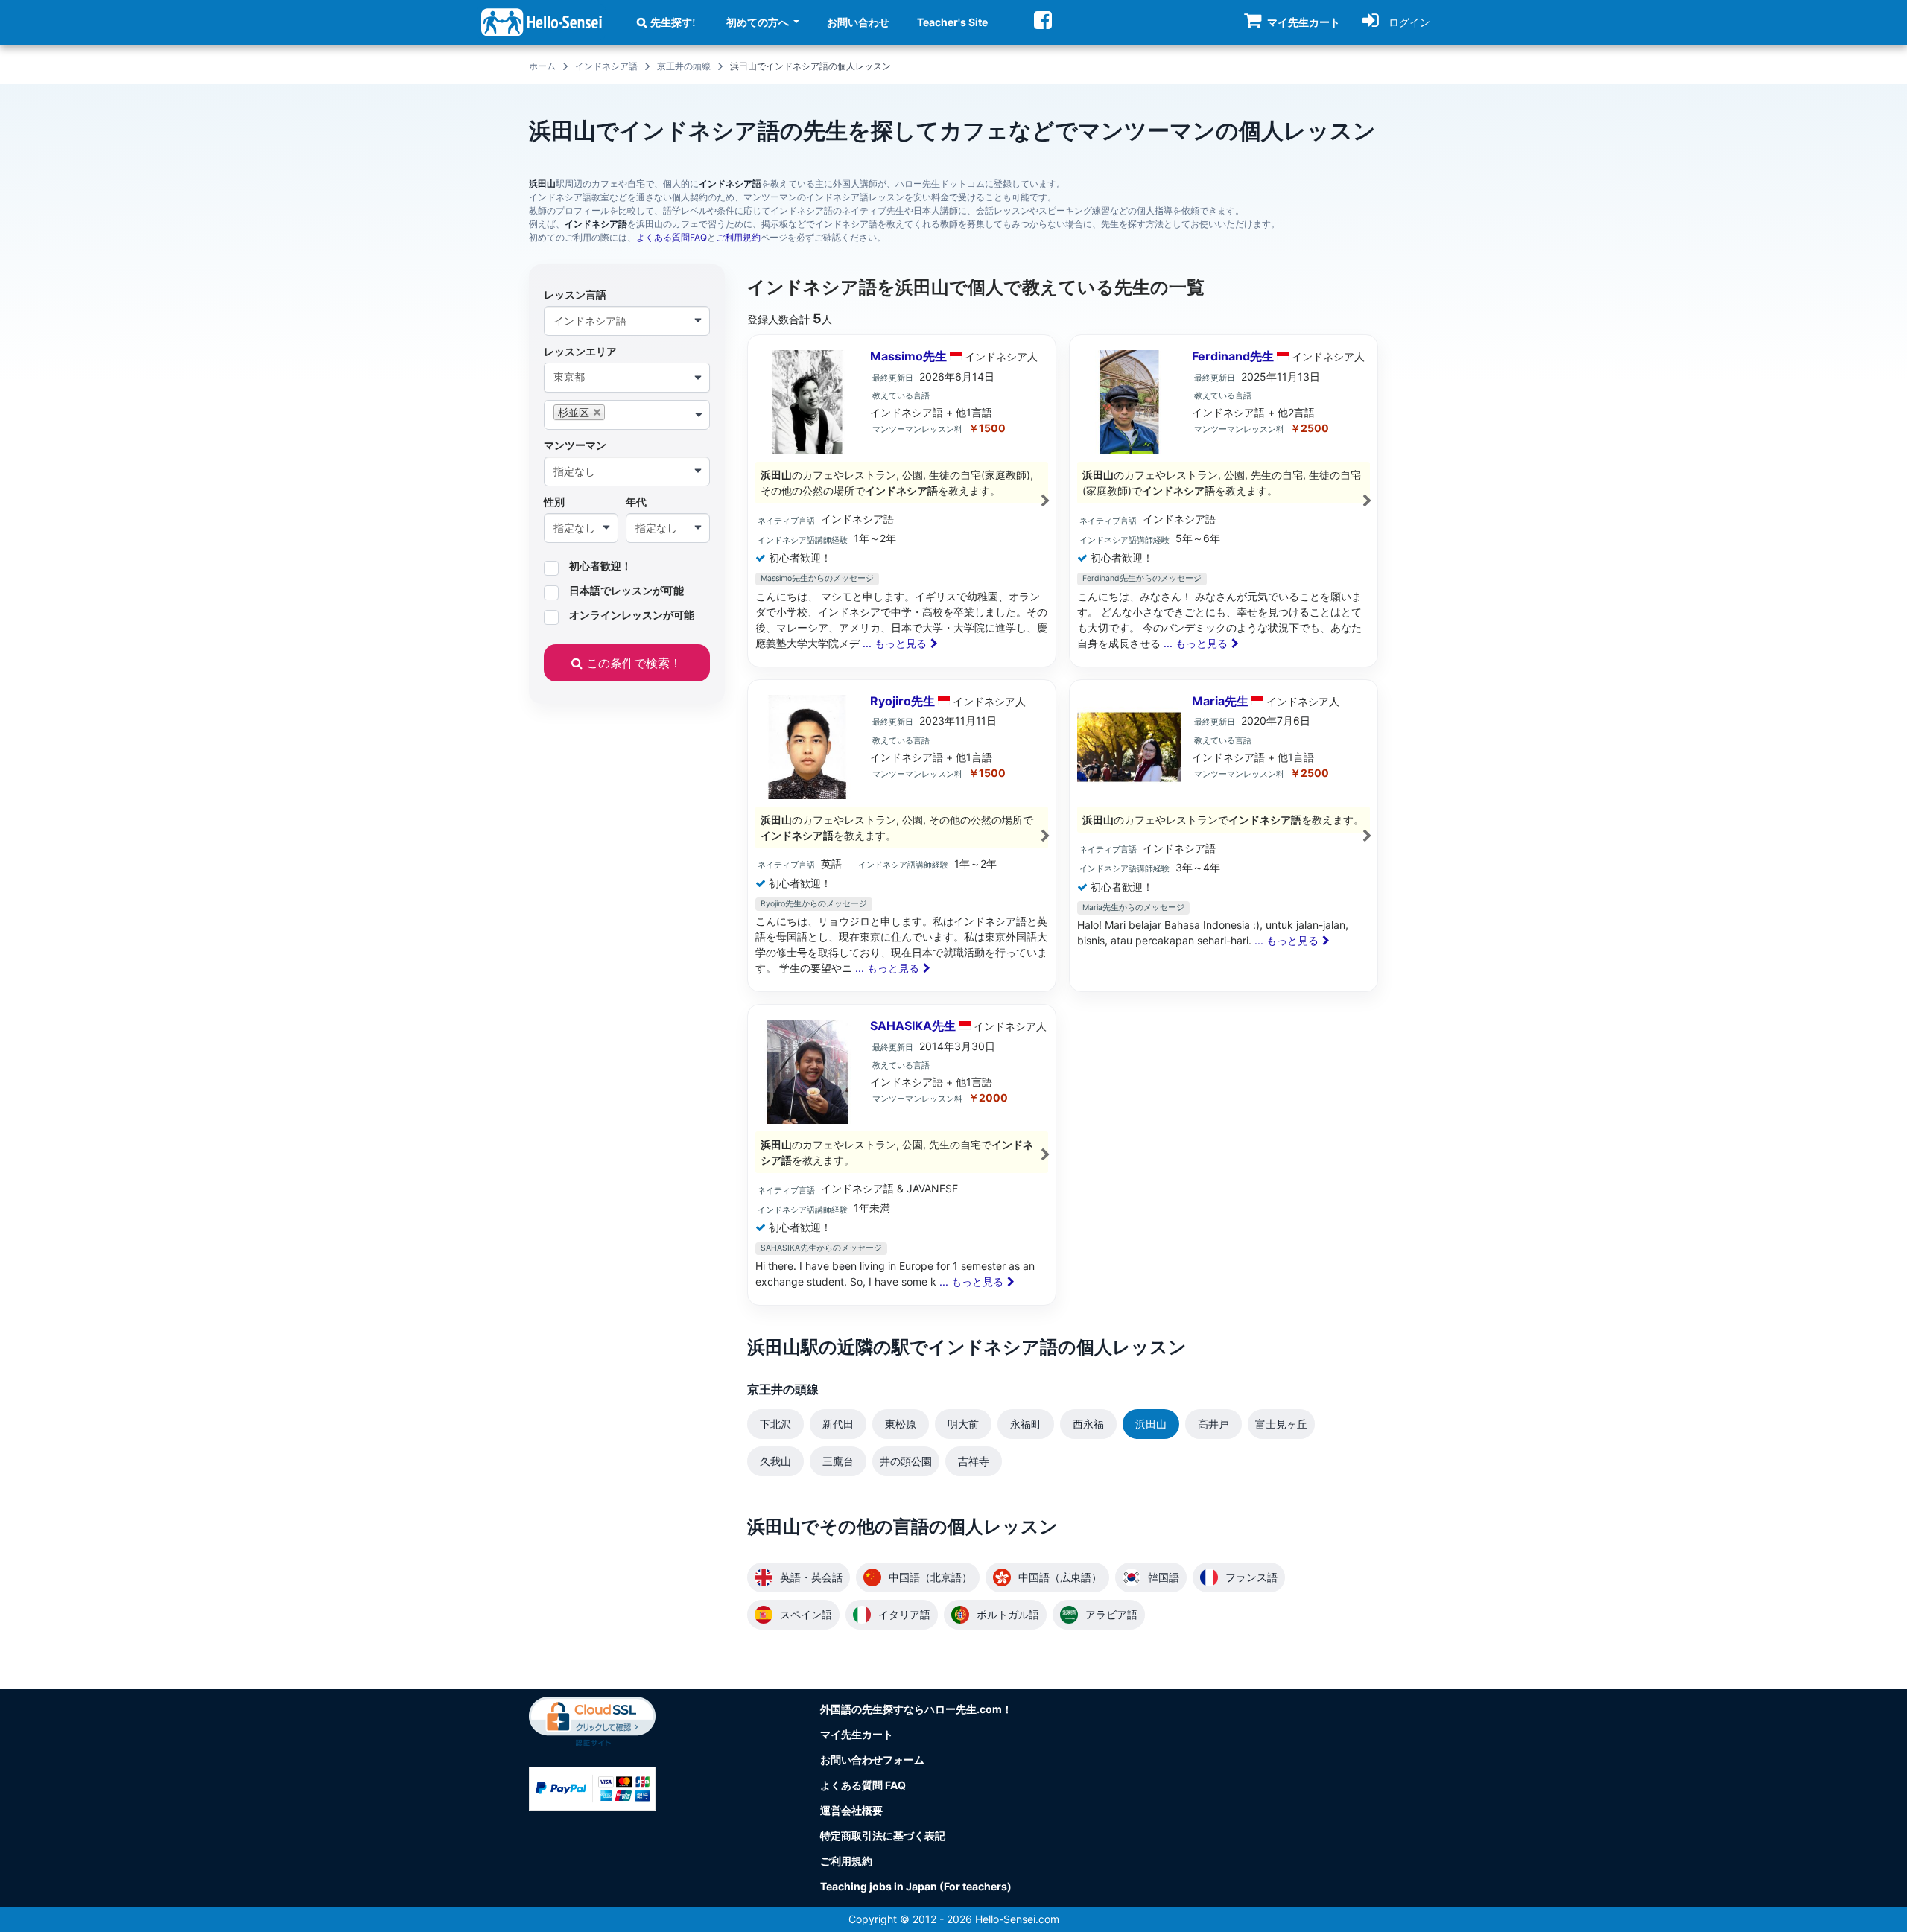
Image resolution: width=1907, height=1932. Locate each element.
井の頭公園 (906, 1461)
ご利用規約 (738, 237)
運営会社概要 (851, 1810)
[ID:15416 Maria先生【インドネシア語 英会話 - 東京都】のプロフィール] (1224, 836)
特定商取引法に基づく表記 (883, 1836)
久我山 (775, 1461)
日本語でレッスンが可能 (626, 591)
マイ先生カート (857, 1734)
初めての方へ (759, 22)
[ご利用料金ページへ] (592, 1787)
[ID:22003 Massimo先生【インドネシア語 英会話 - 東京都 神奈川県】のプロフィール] (902, 501)
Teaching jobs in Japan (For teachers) (916, 1886)
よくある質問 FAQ (863, 1785)
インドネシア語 (606, 66)
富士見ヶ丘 (1281, 1424)
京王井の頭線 (684, 66)
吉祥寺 (974, 1461)
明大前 (963, 1424)
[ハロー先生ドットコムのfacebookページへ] (1043, 20)
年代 (636, 502)
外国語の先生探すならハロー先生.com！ (916, 1709)
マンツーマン (575, 445)
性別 (554, 502)
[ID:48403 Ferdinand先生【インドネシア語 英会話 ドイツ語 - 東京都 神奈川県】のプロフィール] (1224, 501)
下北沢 (775, 1424)
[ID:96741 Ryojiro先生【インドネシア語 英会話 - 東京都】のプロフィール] (902, 836)
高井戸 (1213, 1424)
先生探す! (673, 22)
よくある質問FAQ (672, 237)
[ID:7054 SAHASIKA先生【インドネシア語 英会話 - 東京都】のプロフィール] (902, 1155)
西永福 (1088, 1424)
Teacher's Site (952, 22)
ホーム (542, 66)
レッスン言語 (575, 295)
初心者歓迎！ (600, 566)
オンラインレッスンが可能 (632, 615)
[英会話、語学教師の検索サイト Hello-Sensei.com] (542, 21)
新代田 (838, 1424)
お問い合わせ (858, 22)
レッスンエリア (580, 351)
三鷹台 (838, 1461)
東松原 (901, 1424)
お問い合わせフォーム (872, 1760)
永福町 (1026, 1424)
